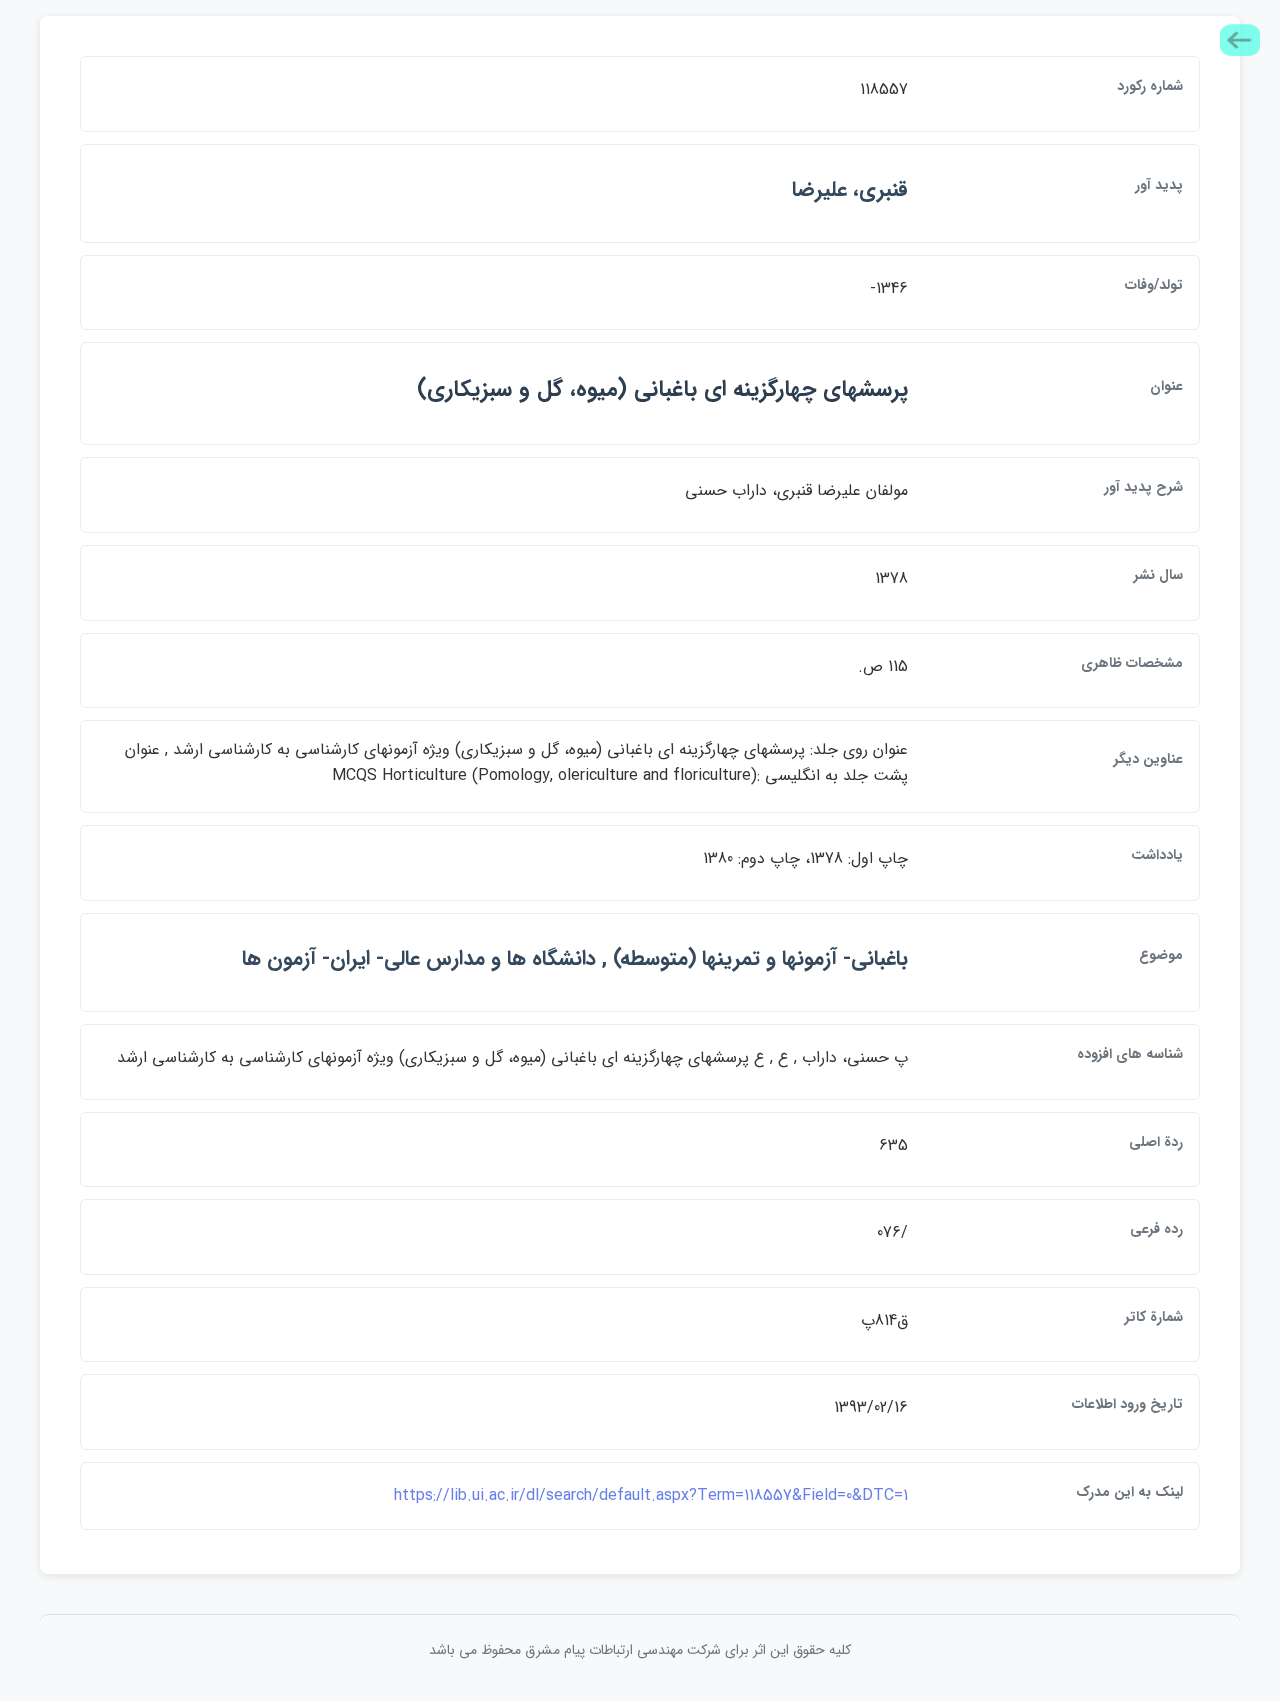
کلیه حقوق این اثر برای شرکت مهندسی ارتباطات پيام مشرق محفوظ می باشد (640, 1650)
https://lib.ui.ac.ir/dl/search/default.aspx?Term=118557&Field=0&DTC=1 (651, 1495)
